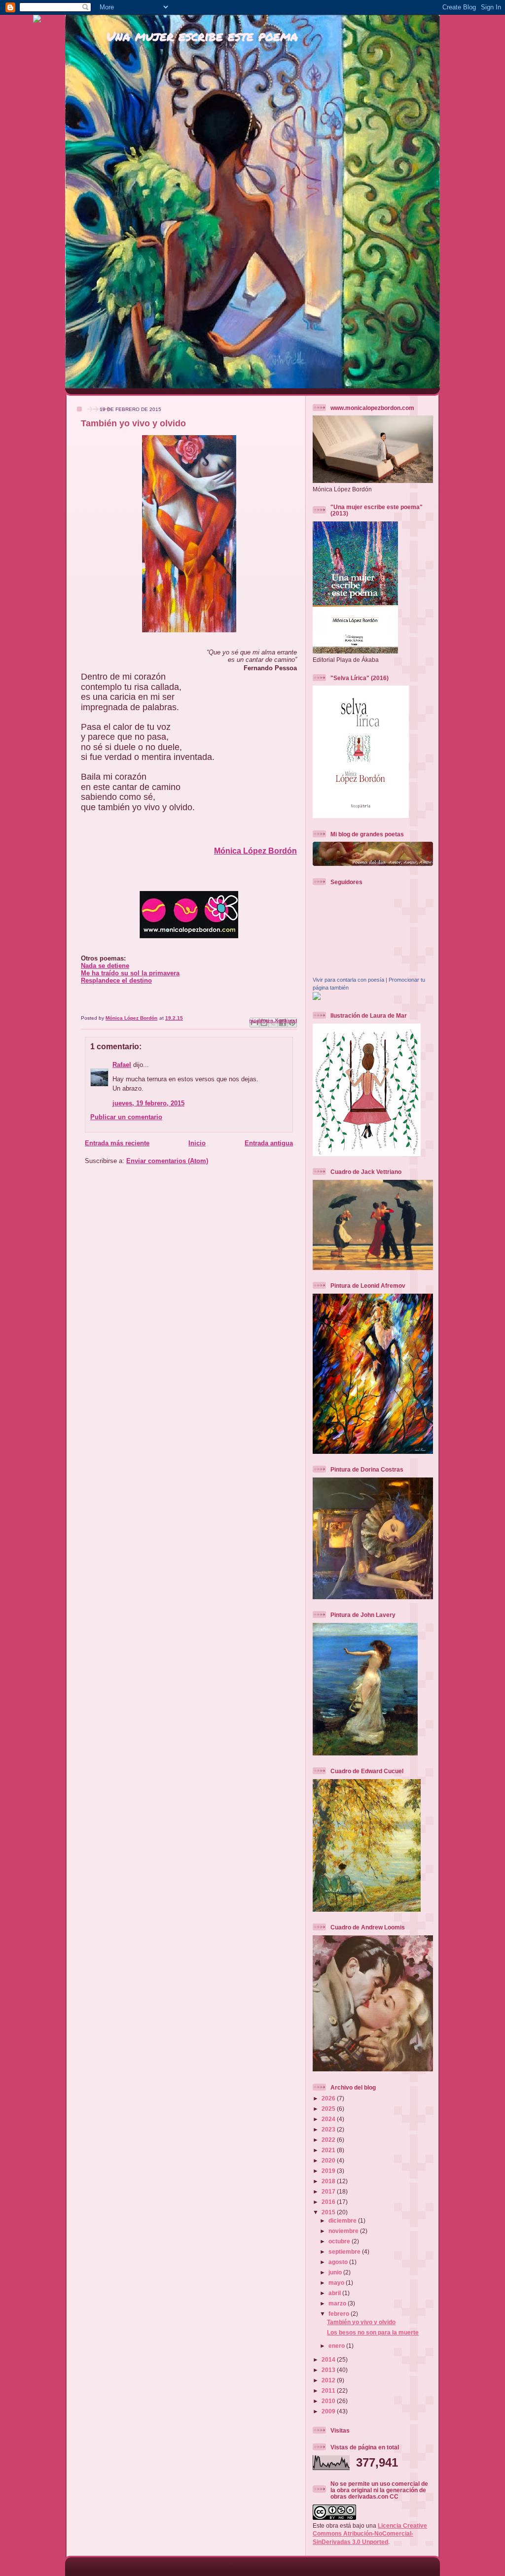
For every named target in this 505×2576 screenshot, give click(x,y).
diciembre (343, 2220)
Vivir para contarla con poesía (348, 980)
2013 (329, 2370)
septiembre (345, 2251)
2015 (329, 2212)
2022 (329, 2140)
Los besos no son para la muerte (373, 2332)
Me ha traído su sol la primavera (130, 973)
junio (336, 2272)
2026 (329, 2098)
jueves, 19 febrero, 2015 (148, 1103)
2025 (329, 2109)
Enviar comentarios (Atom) (167, 1161)
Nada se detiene (105, 966)
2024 (329, 2119)
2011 (329, 2390)
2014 (329, 2359)
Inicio (197, 1143)
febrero (340, 2314)
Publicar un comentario (126, 1117)
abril (335, 2293)
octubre (340, 2241)
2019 (329, 2171)
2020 (329, 2160)
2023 (329, 2129)
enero (337, 2346)
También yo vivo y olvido (361, 2322)
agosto (339, 2262)
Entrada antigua (269, 1143)
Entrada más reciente (117, 1143)
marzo (338, 2303)
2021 (329, 2150)
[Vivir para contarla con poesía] (317, 998)
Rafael (122, 1065)
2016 (329, 2202)
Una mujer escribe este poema (202, 36)
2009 (329, 2411)
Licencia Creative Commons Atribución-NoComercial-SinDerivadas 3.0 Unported (370, 2534)
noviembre (344, 2231)
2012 (329, 2380)
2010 (329, 2401)
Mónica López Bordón (255, 851)
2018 (329, 2181)
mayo (337, 2283)
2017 (329, 2191)
